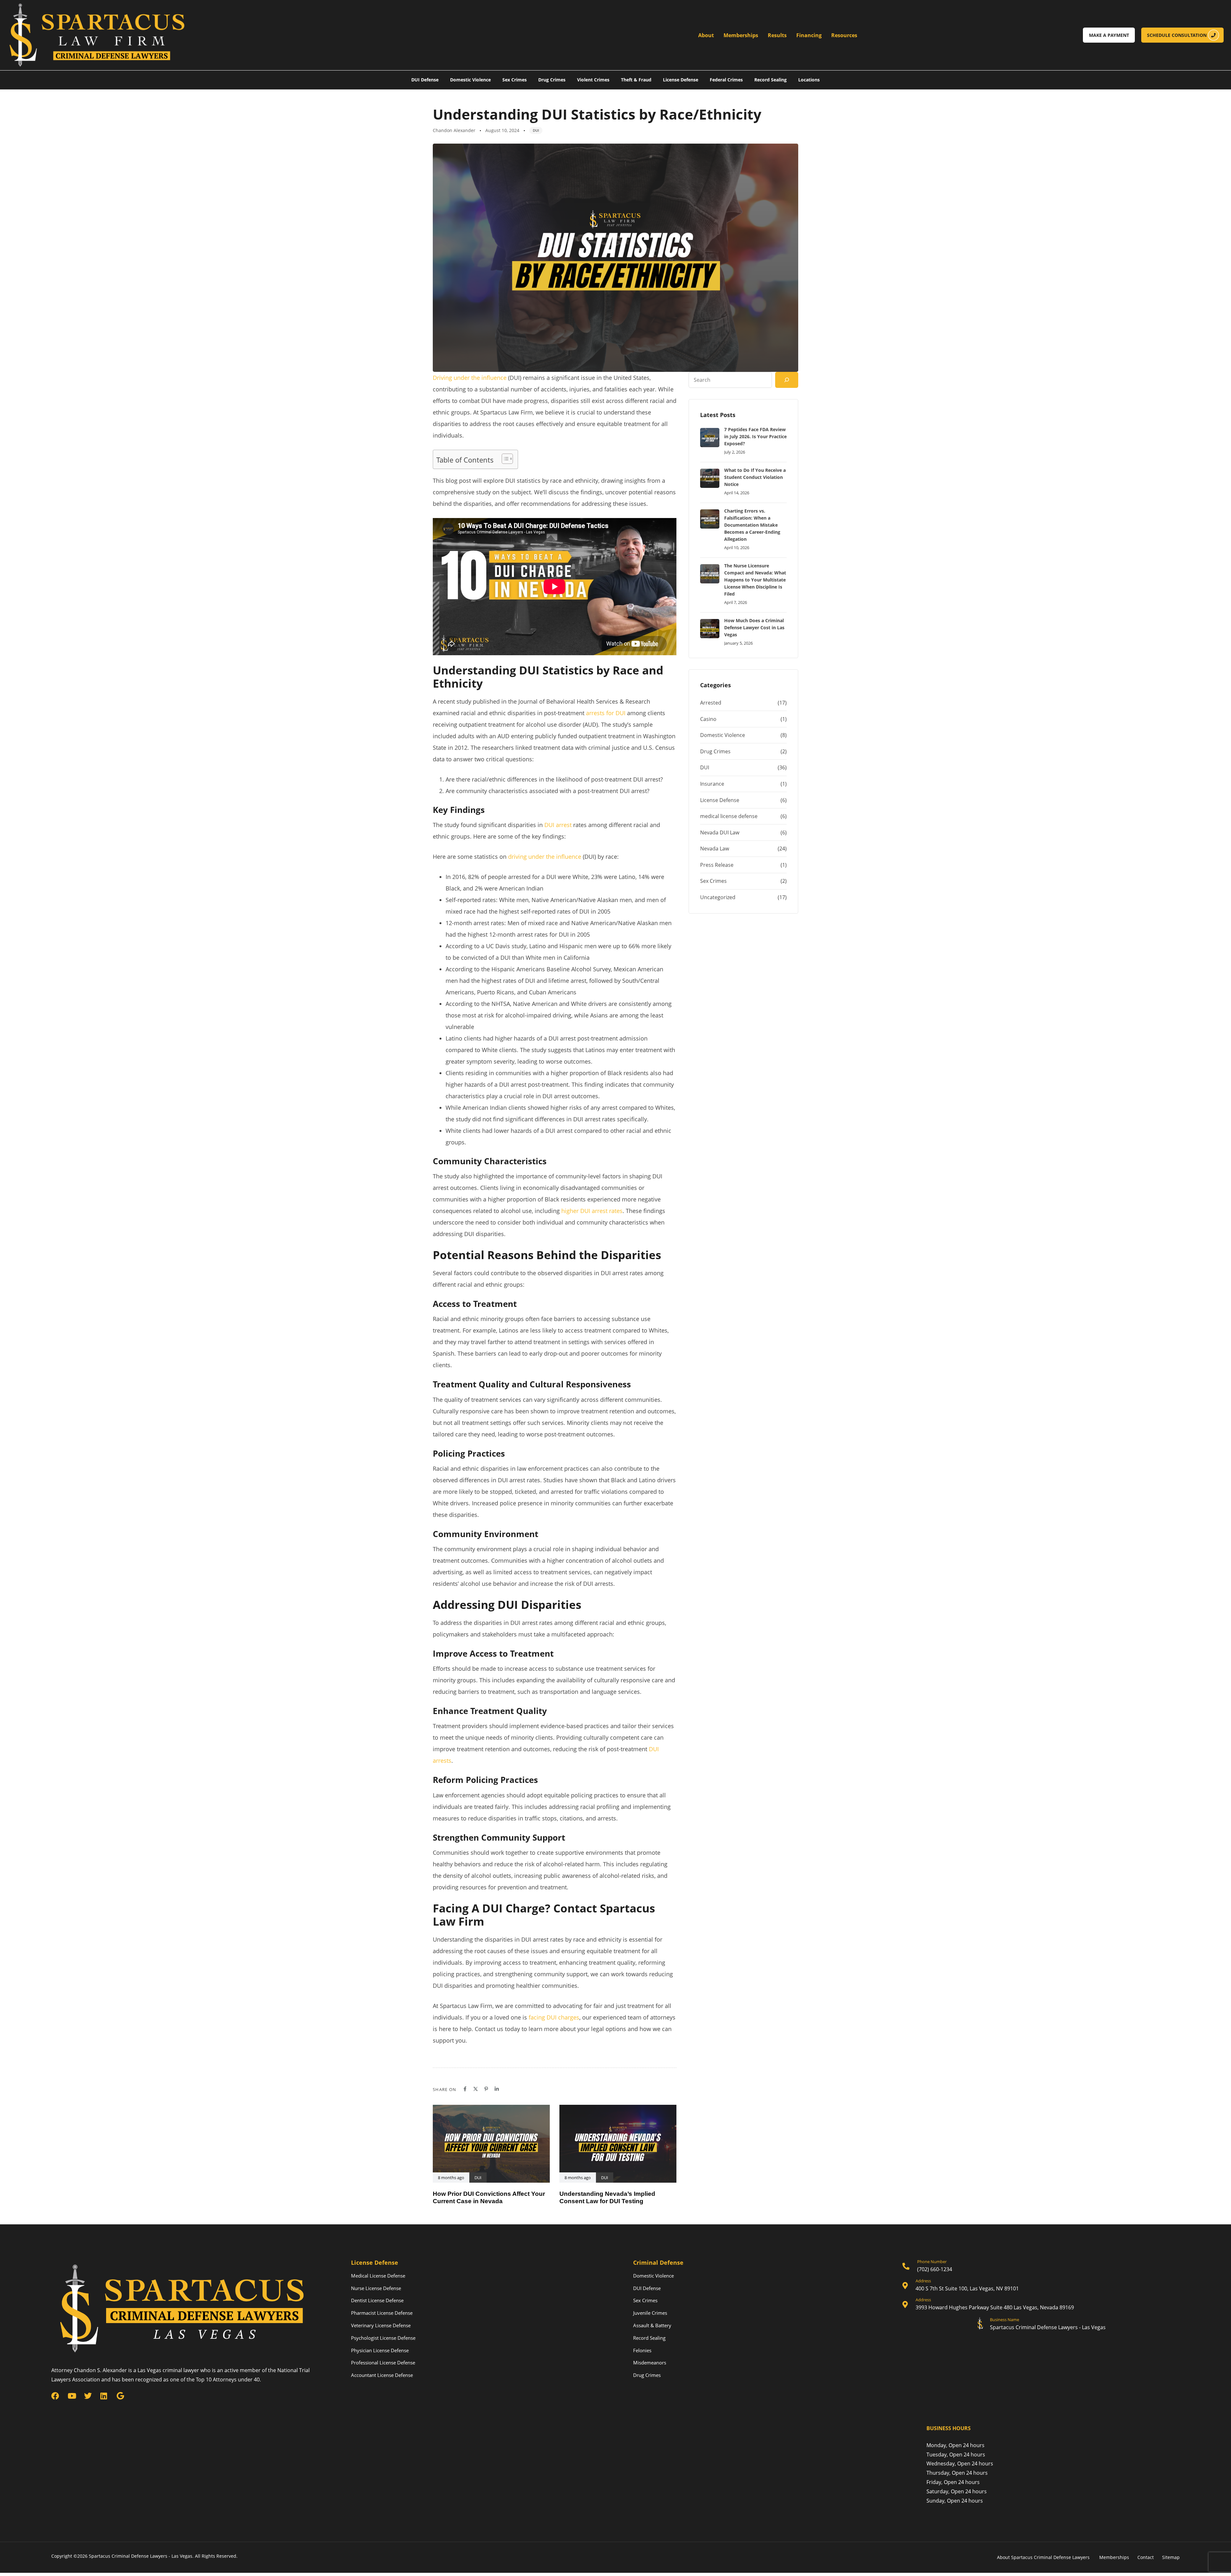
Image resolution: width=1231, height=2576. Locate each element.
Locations (809, 80)
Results (777, 35)
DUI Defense (425, 80)
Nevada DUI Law (720, 832)
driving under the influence (545, 857)
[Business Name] (1041, 2325)
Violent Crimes (593, 80)
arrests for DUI (606, 713)
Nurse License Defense (376, 2288)
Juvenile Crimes (650, 2313)
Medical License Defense (378, 2276)
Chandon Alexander (454, 130)
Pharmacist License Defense (382, 2313)
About (706, 35)
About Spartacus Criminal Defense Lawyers (1044, 2557)
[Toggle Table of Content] (504, 459)
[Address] (1041, 2286)
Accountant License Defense (382, 2375)
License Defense (681, 80)
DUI (536, 130)
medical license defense (729, 816)
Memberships (741, 35)
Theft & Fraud (636, 80)
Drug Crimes (552, 80)
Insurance (712, 784)
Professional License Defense (383, 2363)
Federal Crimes (726, 80)
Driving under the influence (470, 378)
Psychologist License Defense (383, 2338)
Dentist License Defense (377, 2300)
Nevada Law (715, 849)
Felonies (642, 2350)
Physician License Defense (380, 2350)
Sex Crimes (515, 80)
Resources (844, 35)
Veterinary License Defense (381, 2325)
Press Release (717, 865)
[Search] (787, 380)
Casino (708, 719)
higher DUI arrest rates (592, 1211)
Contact (1146, 2557)
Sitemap (1171, 2557)
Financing (809, 35)
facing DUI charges (554, 2017)
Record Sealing (770, 80)
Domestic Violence (470, 80)
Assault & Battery (652, 2325)
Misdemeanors (650, 2363)
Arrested (711, 703)
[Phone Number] (1041, 2267)
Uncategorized (718, 897)
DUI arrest (558, 825)
